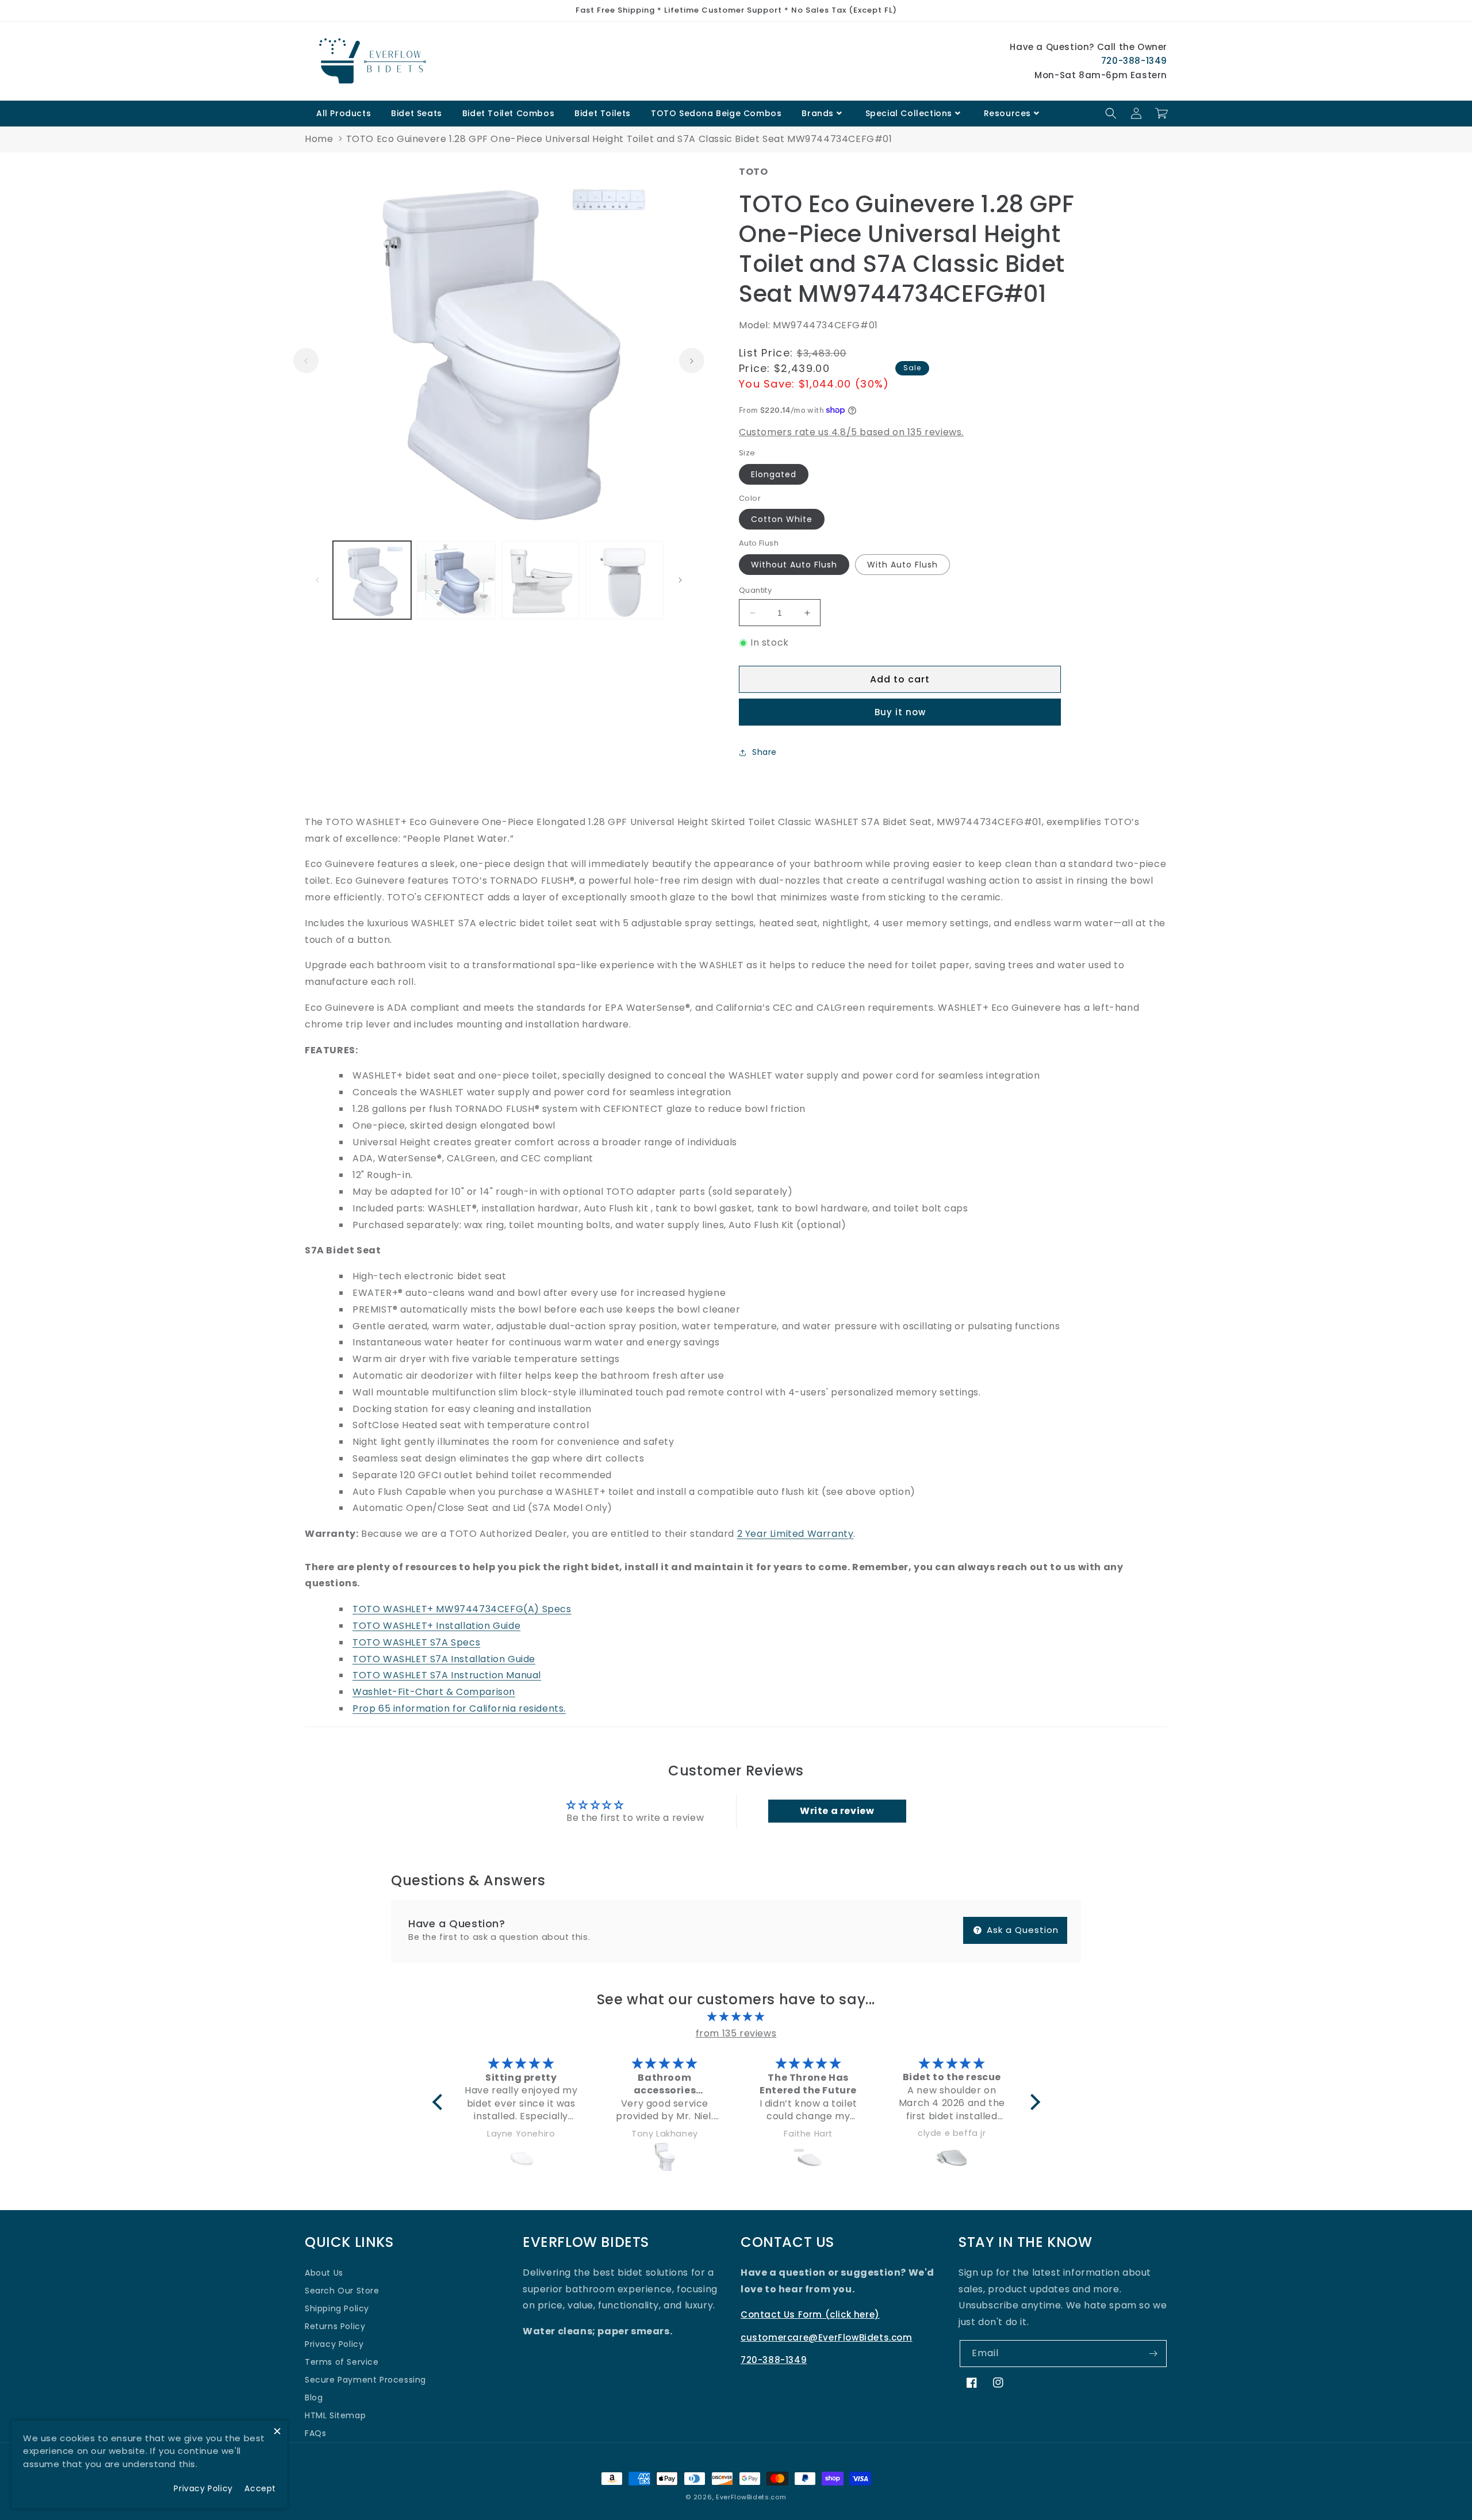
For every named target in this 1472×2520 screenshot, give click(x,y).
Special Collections (909, 113)
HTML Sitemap (335, 2415)
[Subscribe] (1153, 2354)
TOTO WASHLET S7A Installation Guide (444, 1659)
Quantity (755, 590)
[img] (736, 2017)
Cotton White (782, 519)
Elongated (774, 474)
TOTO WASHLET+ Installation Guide (436, 1626)
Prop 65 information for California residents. (459, 1708)
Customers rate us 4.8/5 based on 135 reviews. (851, 432)
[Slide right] (692, 361)
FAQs (315, 2433)
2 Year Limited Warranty (796, 1534)
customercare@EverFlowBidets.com (827, 2337)
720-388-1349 (1134, 61)
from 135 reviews (736, 2033)
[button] (1111, 113)
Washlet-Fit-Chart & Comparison (434, 1692)
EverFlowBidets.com (751, 2497)
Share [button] (764, 752)
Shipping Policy (337, 2308)
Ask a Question (1021, 1930)
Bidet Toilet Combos (508, 113)
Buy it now (900, 712)
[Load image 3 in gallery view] (540, 580)
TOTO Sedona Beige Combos (716, 113)
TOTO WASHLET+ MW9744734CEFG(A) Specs (462, 1609)
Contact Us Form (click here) (810, 2314)
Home (319, 139)
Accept (260, 2488)
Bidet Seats (417, 113)
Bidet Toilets (603, 113)
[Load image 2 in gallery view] (456, 580)
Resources (1007, 113)
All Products (344, 113)
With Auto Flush (902, 565)
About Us (324, 2273)
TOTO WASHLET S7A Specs (416, 1642)
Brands (818, 113)
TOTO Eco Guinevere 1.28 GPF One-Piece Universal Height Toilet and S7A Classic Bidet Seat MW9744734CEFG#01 (619, 139)
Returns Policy (335, 2326)
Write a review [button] (837, 1811)
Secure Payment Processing (365, 2380)
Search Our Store (342, 2291)
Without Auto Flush (794, 565)
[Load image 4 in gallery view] (624, 580)
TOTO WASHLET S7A (447, 1675)
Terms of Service (342, 2362)
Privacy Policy (334, 2344)
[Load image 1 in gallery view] (372, 580)
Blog (314, 2398)
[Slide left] (306, 361)
